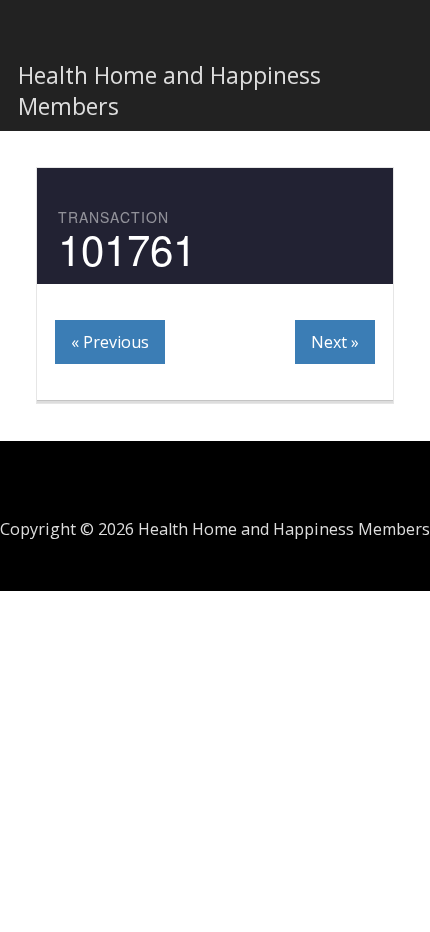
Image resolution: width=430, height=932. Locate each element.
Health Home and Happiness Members (169, 90)
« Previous (110, 342)
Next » (335, 342)
